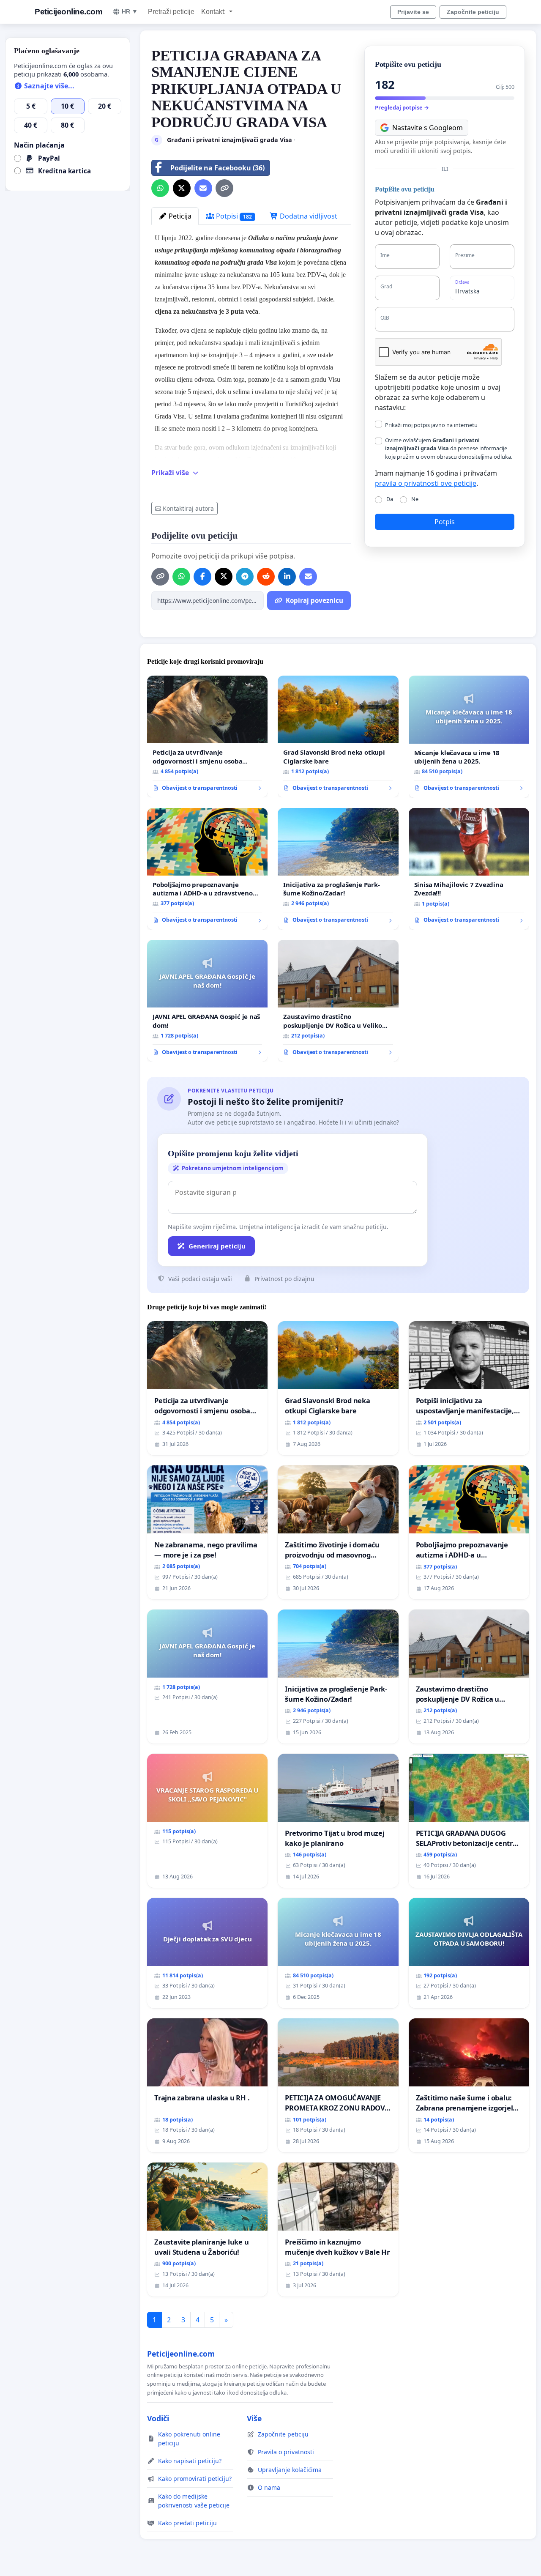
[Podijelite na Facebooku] (202, 577)
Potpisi (233, 216)
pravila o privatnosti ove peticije (426, 483)
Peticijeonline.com (68, 12)
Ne (415, 499)
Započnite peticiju (473, 12)
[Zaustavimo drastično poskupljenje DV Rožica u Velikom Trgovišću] (338, 1001)
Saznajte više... (48, 86)
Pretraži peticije (171, 12)
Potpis (445, 522)
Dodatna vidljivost (308, 216)
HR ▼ (130, 11)
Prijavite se (413, 12)
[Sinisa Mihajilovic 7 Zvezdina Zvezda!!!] (469, 869)
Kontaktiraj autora (188, 508)
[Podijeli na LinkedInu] (287, 577)
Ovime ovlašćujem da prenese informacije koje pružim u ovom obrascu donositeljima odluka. (449, 448)
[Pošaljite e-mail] (203, 188)
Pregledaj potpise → (402, 107)
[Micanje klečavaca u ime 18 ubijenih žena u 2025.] (469, 737)
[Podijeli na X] (182, 188)
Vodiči (158, 2418)
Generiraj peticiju (217, 1246)
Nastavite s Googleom (428, 128)
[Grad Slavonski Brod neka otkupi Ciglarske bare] (338, 736)
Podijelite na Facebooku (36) (217, 168)
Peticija (179, 216)
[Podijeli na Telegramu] (245, 577)
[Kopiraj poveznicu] (224, 188)
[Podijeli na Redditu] (266, 577)
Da (390, 499)
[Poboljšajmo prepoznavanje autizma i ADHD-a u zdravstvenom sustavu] (207, 869)
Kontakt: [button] (214, 12)
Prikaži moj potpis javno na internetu (431, 425)
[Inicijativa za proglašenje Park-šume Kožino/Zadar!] (338, 869)
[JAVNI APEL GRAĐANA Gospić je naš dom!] (207, 1001)
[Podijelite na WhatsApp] (160, 188)
